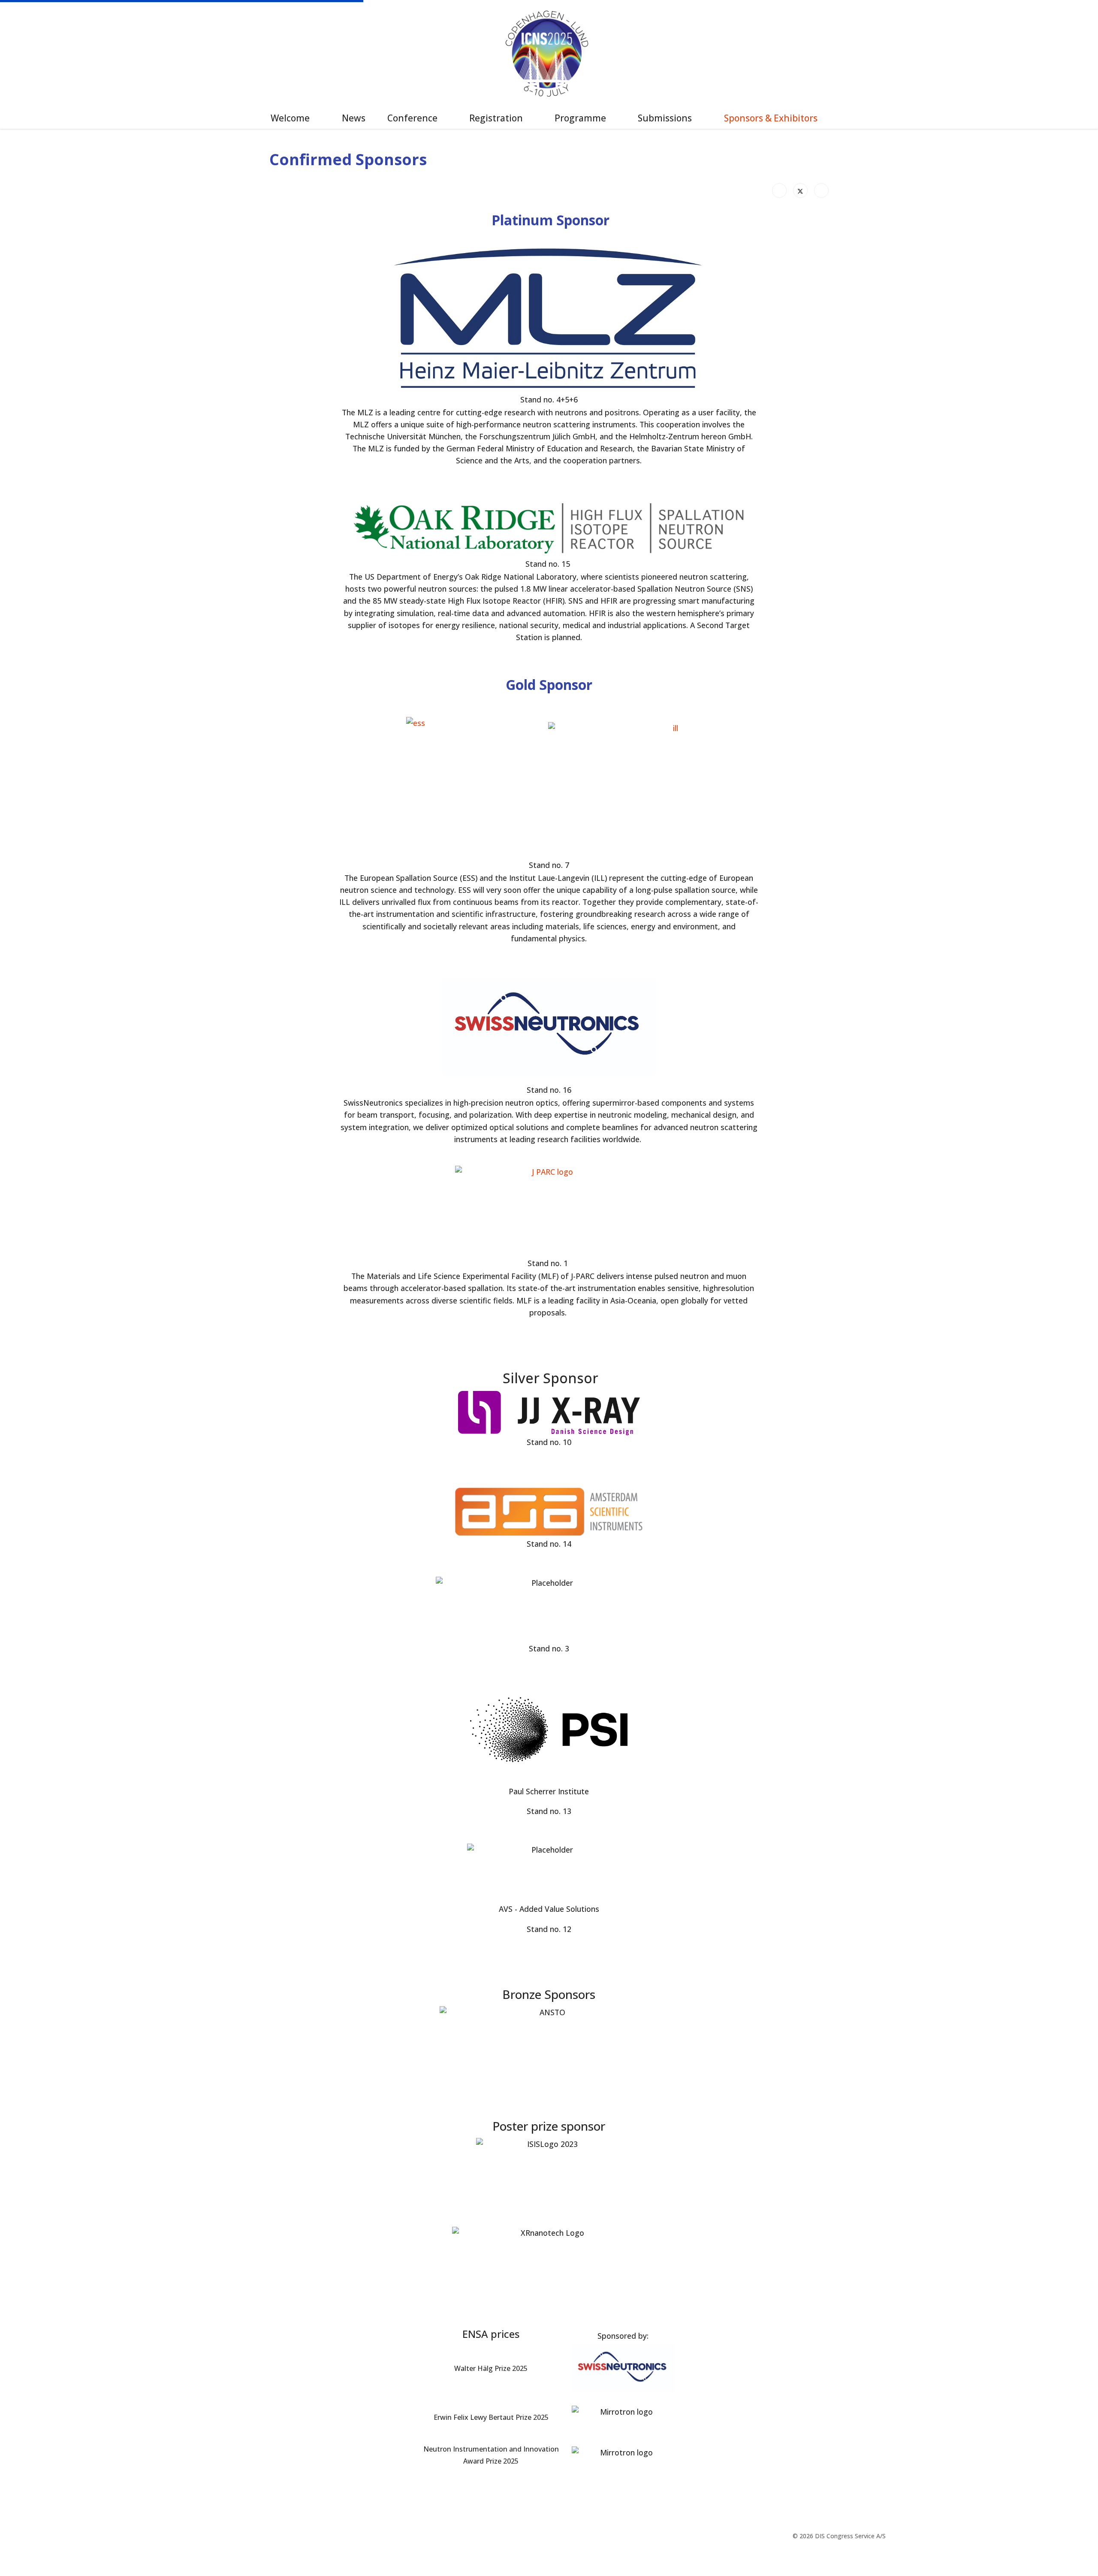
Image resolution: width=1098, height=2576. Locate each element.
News (354, 118)
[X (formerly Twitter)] (800, 190)
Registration (496, 118)
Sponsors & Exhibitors (771, 118)
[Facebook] (779, 190)
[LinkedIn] (821, 190)
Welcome (290, 118)
